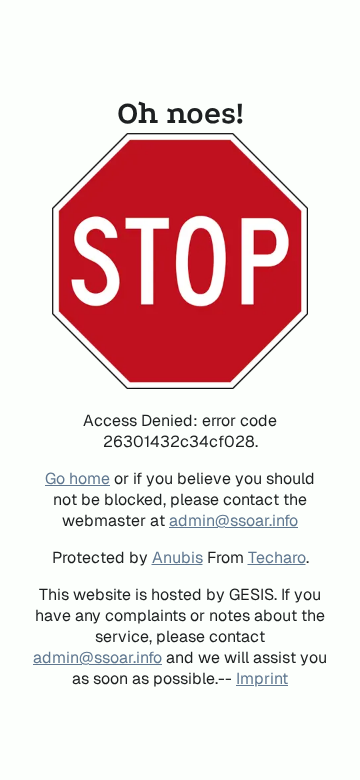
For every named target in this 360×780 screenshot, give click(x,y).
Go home (77, 478)
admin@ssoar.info (233, 520)
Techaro (277, 557)
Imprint (262, 678)
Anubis (177, 557)
